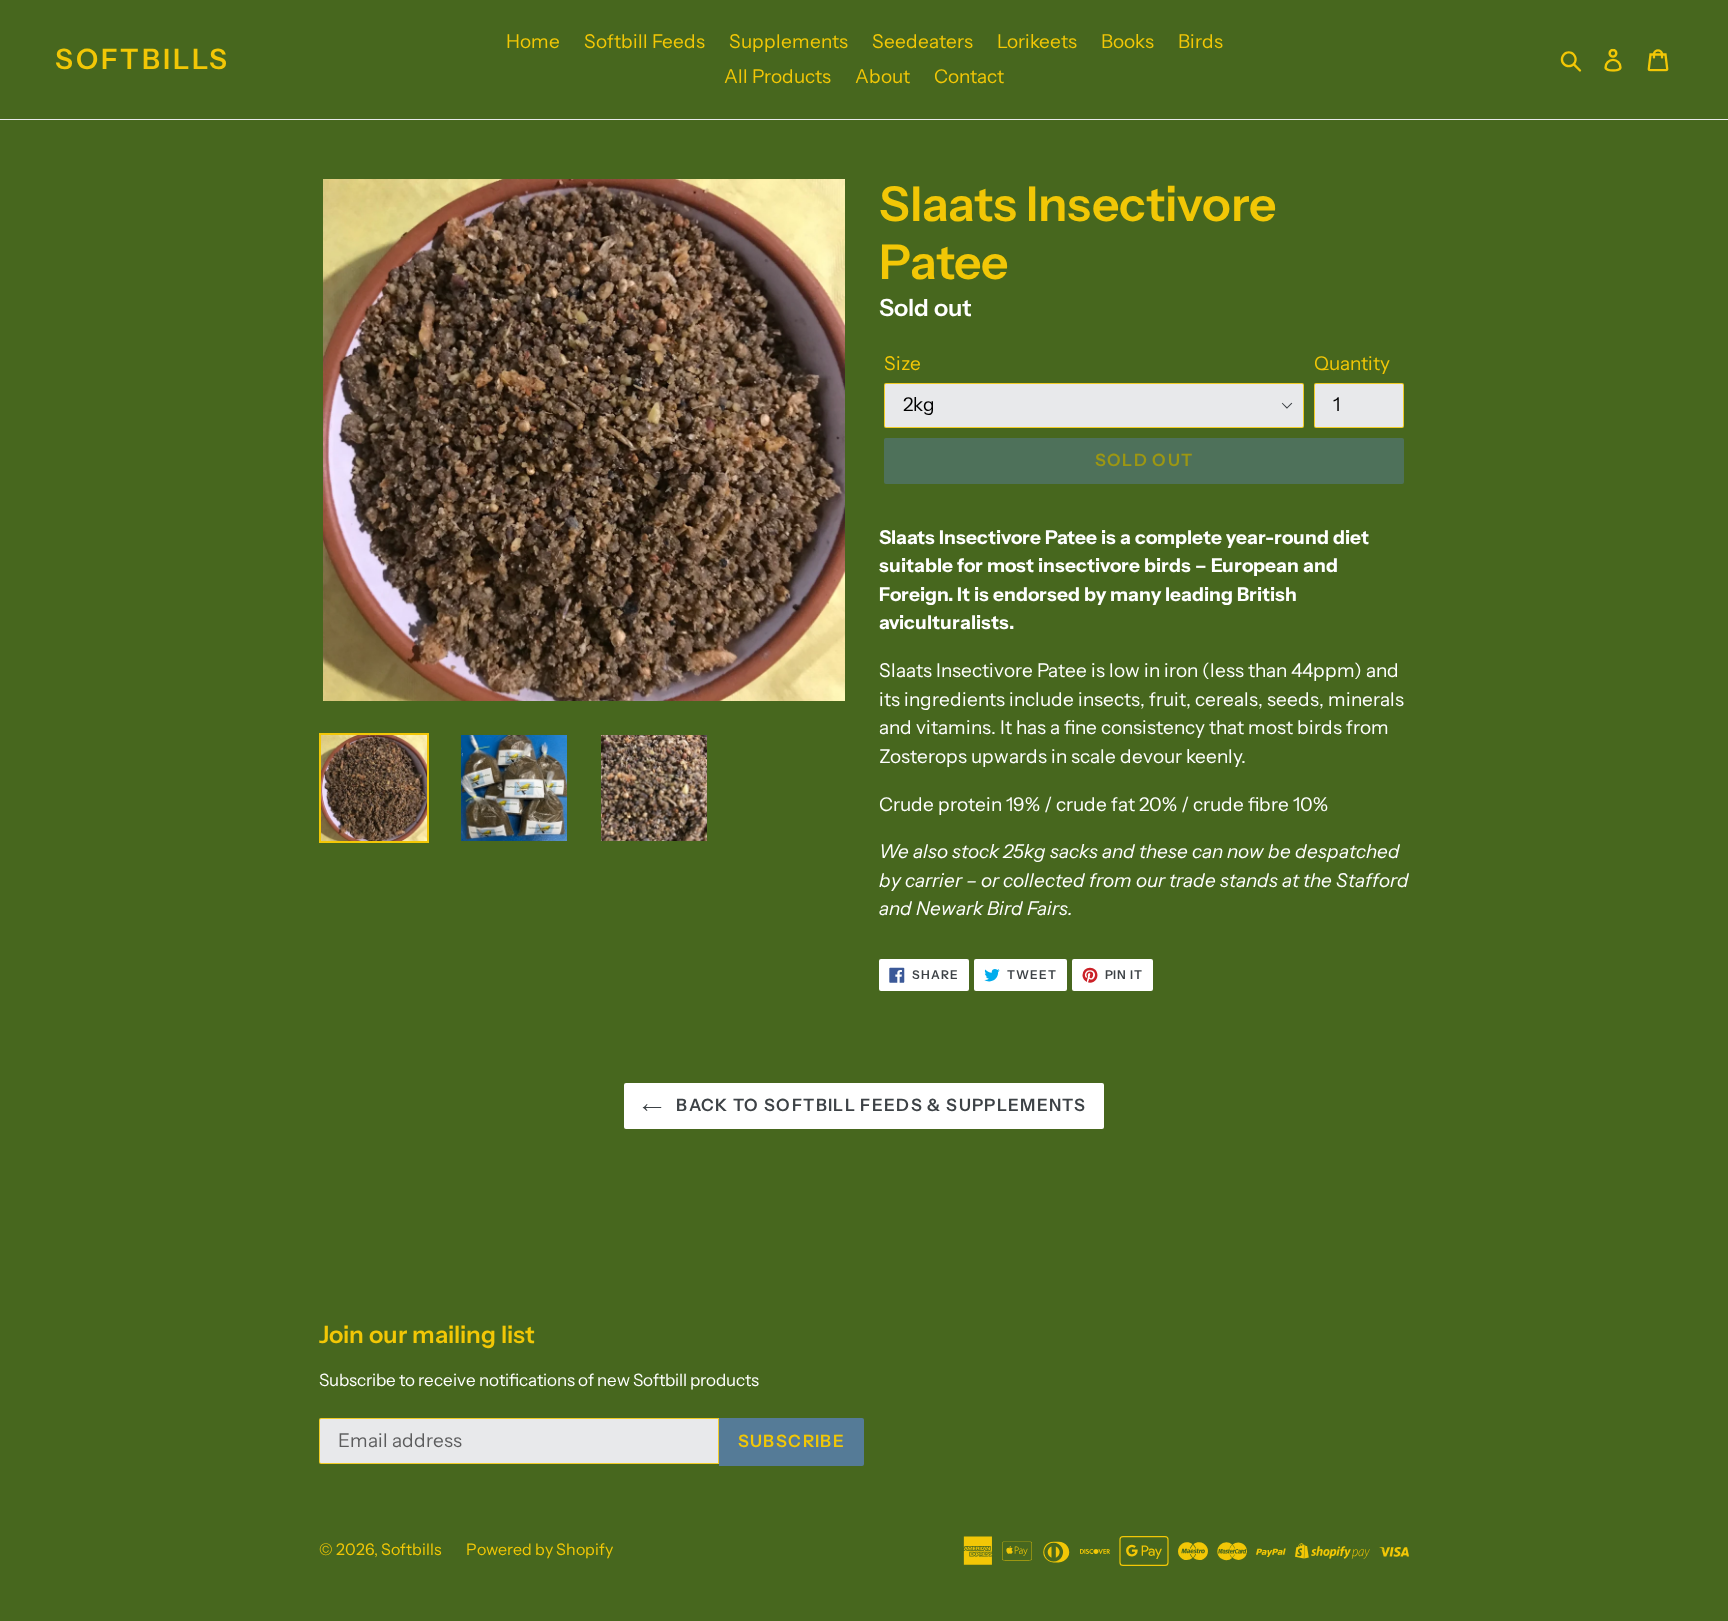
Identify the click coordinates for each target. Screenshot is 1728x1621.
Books (1127, 41)
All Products (777, 76)
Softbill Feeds (644, 41)
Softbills (142, 59)
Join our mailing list (427, 1335)
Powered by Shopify (539, 1549)
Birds (1200, 41)
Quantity (1352, 363)
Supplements (788, 41)
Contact (969, 76)
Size (902, 363)
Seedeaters (922, 41)
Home (533, 41)
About (882, 76)
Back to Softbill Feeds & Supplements (879, 1105)
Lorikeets (1037, 41)
